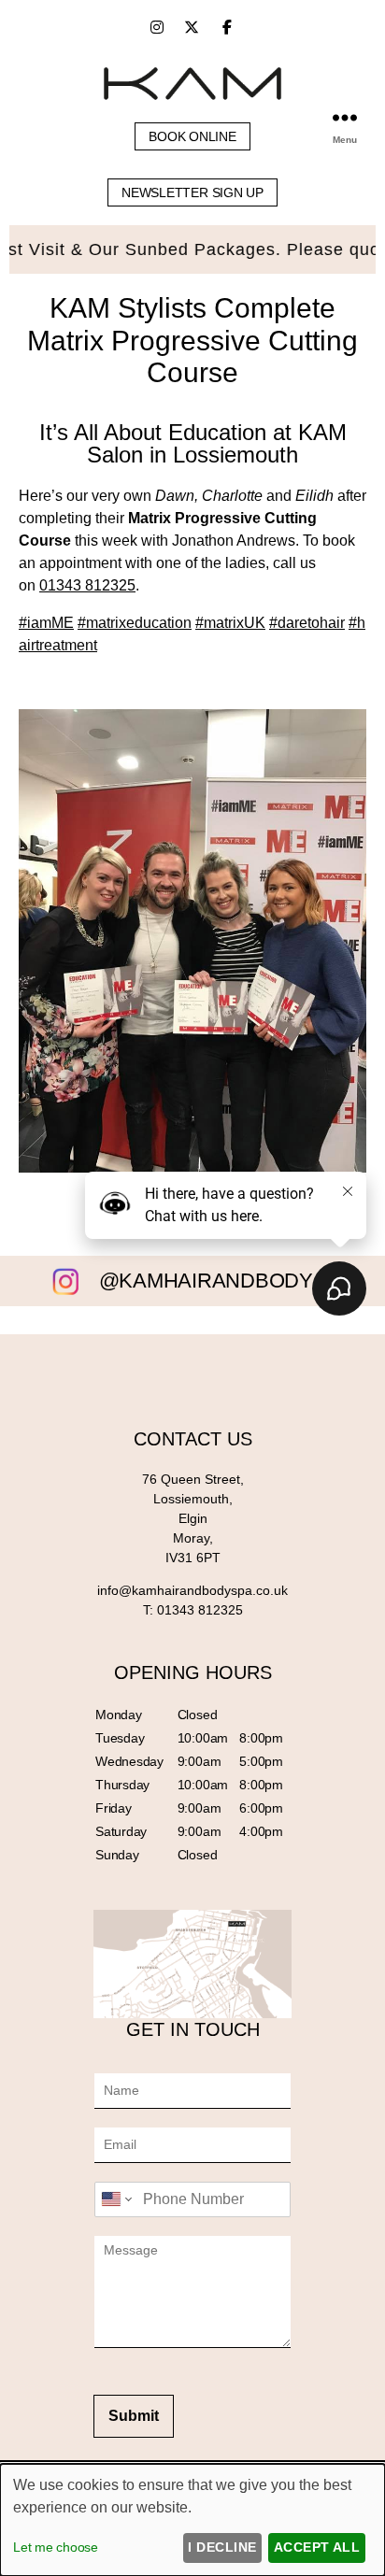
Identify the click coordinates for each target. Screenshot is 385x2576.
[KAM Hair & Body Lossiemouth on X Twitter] (192, 28)
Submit (134, 2416)
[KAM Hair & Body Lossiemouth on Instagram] (157, 28)
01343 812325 (87, 585)
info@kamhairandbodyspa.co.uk (192, 1590)
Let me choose (56, 2547)
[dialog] (192, 2520)
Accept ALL (317, 2547)
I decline (222, 2547)
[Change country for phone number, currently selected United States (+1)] (115, 2199)
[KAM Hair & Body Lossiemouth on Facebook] (227, 28)
